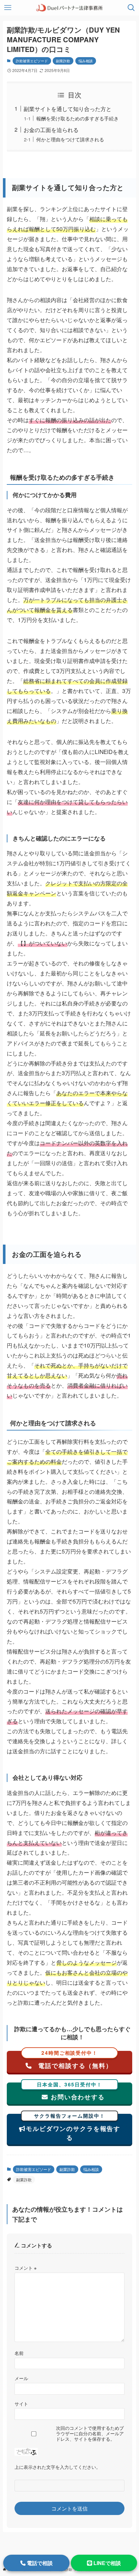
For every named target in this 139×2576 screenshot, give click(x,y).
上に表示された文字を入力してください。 (58, 2467)
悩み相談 (86, 61)
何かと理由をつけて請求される (70, 139)
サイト (21, 2403)
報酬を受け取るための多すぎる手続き (77, 118)
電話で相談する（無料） (74, 2060)
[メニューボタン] (8, 8)
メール (21, 2378)
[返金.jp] (69, 8)
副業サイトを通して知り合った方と (68, 109)
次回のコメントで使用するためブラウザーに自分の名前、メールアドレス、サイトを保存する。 (90, 2433)
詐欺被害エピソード (32, 61)
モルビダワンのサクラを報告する (73, 2128)
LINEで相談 (107, 2563)
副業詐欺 (63, 61)
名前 (19, 2353)
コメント (26, 2268)
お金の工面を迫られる (51, 130)
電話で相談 (39, 2563)
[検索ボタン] (131, 8)
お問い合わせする (71, 2092)
